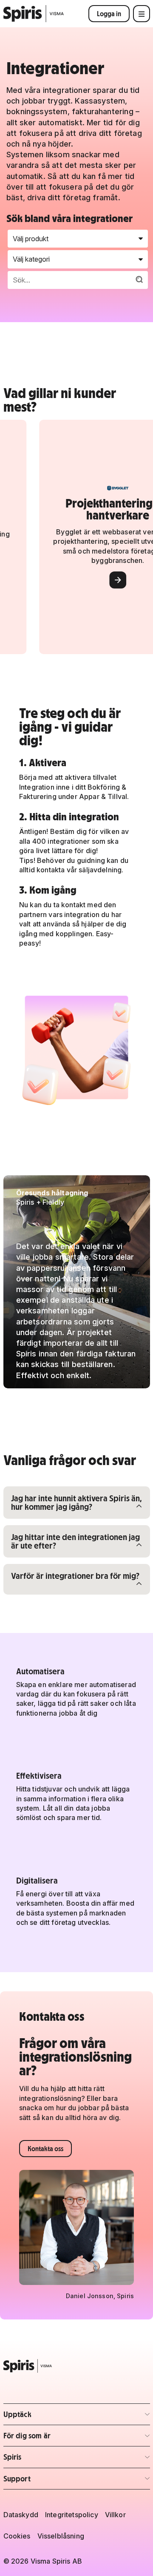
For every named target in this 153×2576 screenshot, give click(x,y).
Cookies (17, 2536)
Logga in (109, 14)
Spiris (53, 2459)
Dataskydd (21, 2515)
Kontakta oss (45, 2149)
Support (53, 2481)
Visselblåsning (61, 2536)
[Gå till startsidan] (34, 14)
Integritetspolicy (72, 2515)
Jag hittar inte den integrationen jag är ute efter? (75, 1541)
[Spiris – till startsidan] (77, 2366)
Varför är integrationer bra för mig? (75, 1575)
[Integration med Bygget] (102, 580)
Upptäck (53, 2417)
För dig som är (53, 2438)
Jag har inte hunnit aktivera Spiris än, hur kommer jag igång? (76, 1502)
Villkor (115, 2515)
